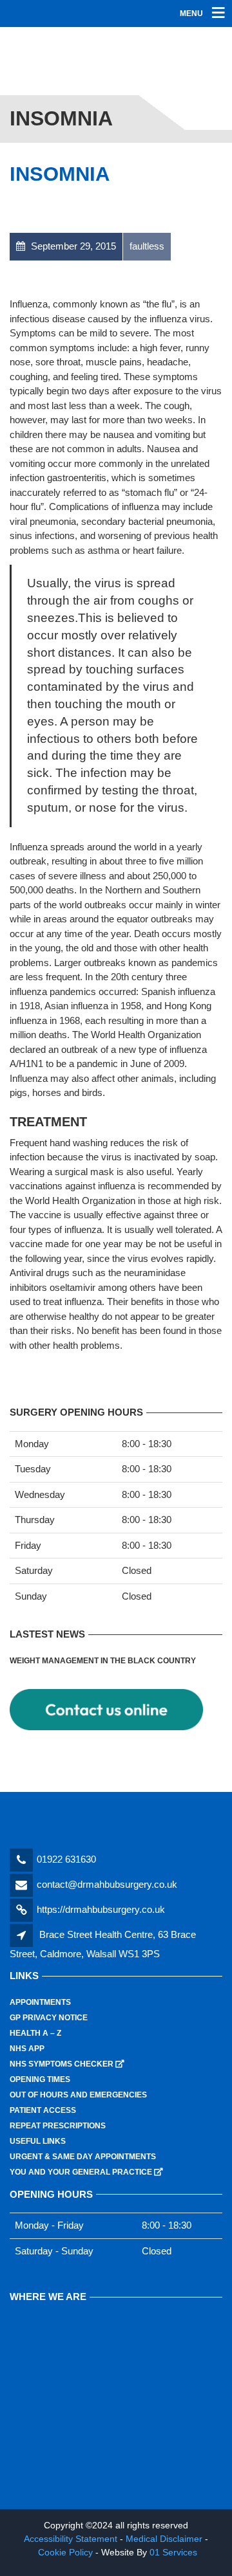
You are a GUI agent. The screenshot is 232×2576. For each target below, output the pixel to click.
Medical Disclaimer (164, 2539)
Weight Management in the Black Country (103, 1661)
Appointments (40, 2002)
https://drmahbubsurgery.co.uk (101, 1909)
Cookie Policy (65, 2552)
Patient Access (43, 2110)
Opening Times (40, 2079)
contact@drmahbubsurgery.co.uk (107, 1884)
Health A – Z (35, 2033)
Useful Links (38, 2141)
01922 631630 (66, 1859)
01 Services (173, 2552)
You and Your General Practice (86, 2172)
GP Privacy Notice (49, 2018)
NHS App (27, 2049)
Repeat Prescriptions (58, 2126)
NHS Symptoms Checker (67, 2064)
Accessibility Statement (71, 2539)
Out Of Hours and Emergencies (78, 2095)
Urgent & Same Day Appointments (83, 2157)
